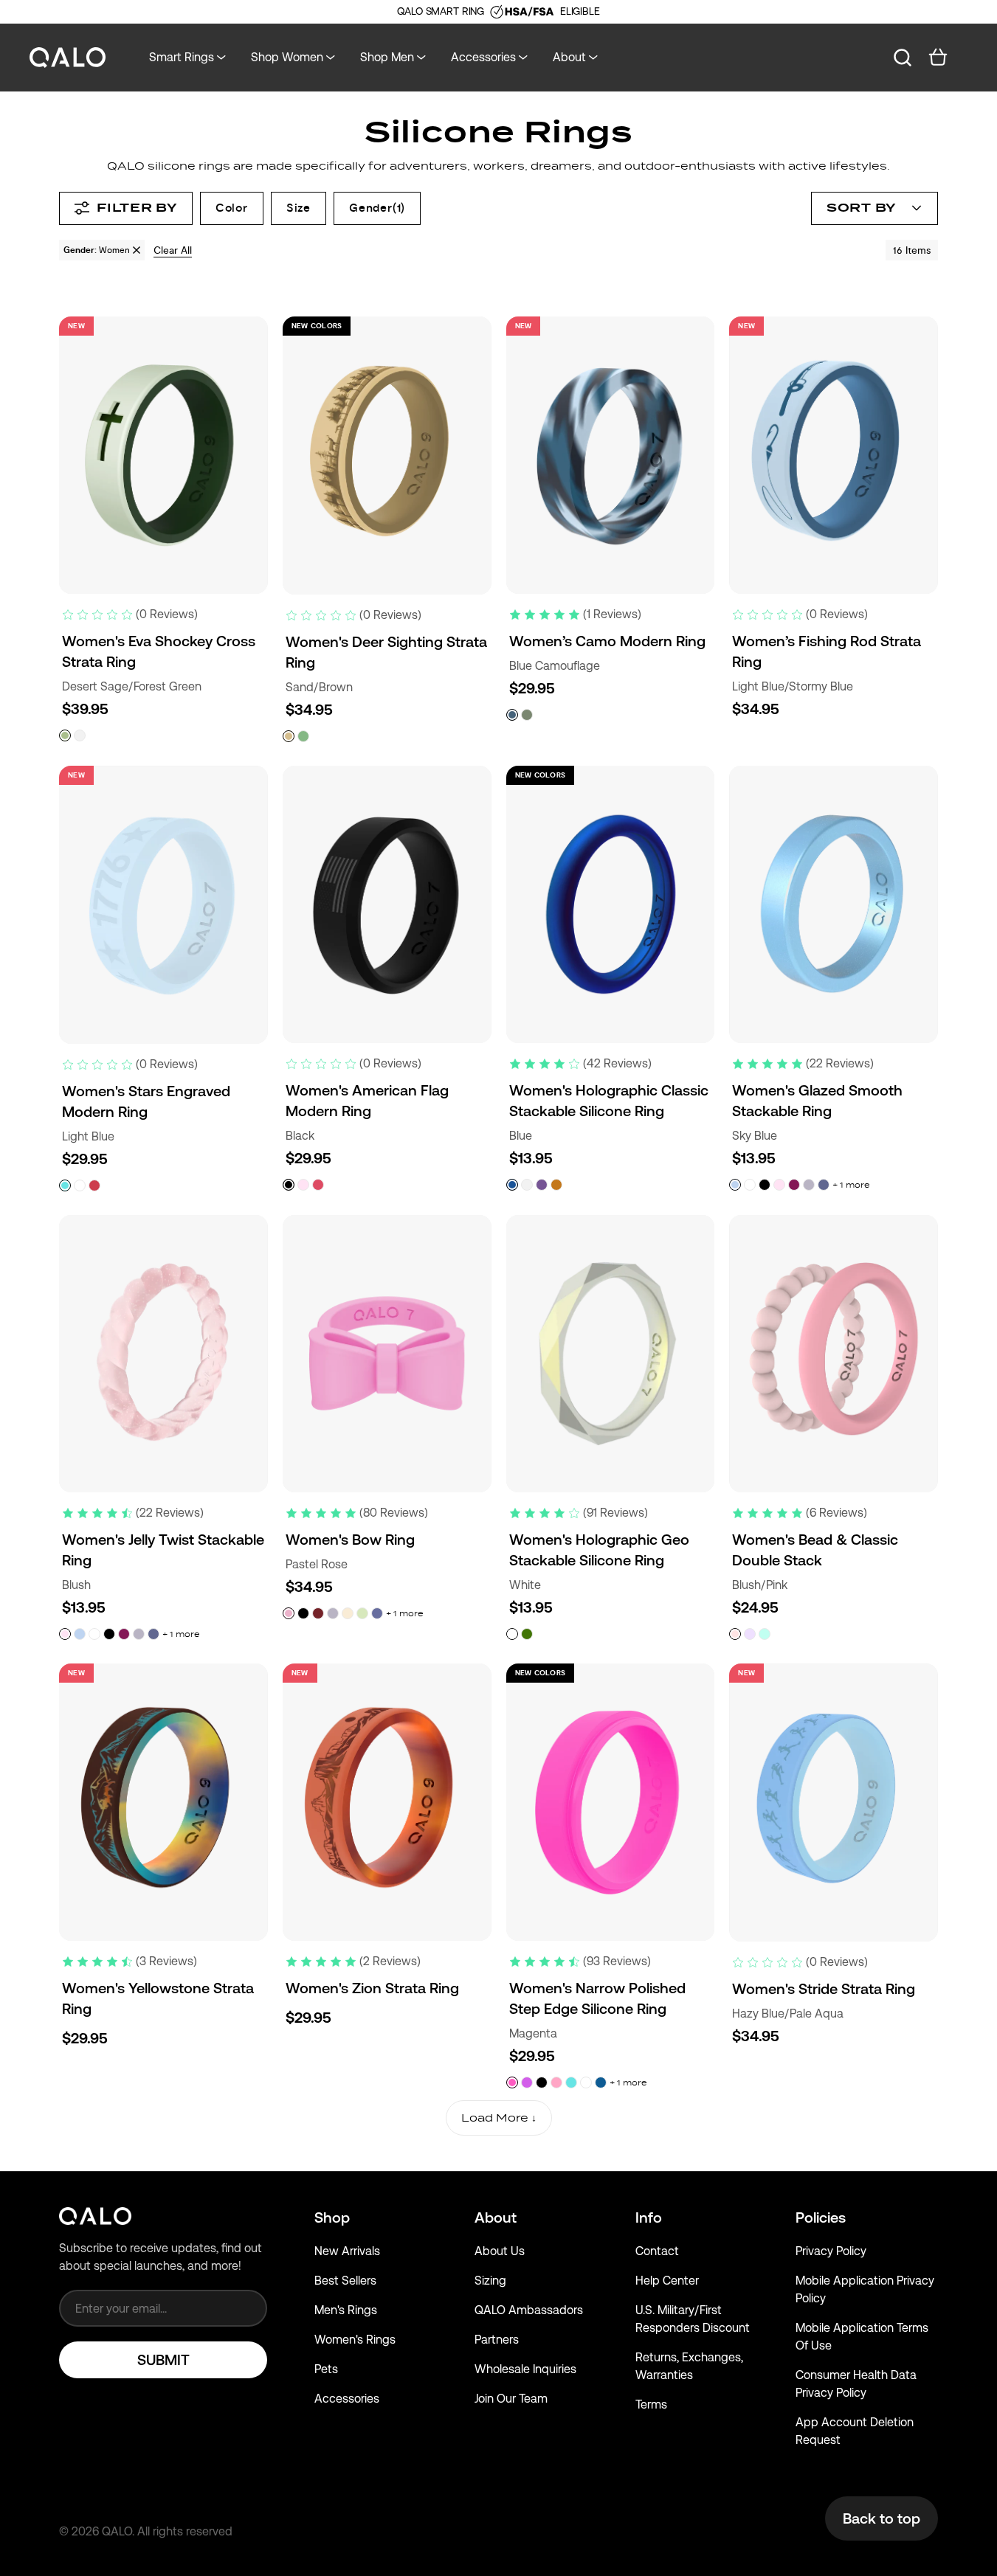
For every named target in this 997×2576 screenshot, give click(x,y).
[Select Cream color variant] (348, 1613)
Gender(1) (377, 208)
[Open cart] (938, 58)
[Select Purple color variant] (542, 1185)
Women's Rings (355, 2340)
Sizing (490, 2281)
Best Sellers (345, 2281)
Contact (657, 2251)
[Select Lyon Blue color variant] (601, 2082)
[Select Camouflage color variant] (527, 715)
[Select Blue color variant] (512, 1185)
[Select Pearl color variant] (527, 1185)
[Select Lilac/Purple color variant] (750, 1634)
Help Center (667, 2281)
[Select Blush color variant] (303, 1185)
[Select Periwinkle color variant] (377, 1613)
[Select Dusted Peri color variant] (824, 1185)
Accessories (347, 2399)
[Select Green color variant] (527, 1634)
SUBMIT (163, 2360)
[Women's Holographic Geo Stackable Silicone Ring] (611, 1354)
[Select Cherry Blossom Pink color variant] (556, 2082)
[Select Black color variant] (289, 1185)
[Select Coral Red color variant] (94, 1185)
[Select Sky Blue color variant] (735, 1185)
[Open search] (903, 58)
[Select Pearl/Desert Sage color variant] (80, 735)
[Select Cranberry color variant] (318, 1613)
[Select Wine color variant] (794, 1185)
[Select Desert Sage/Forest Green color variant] (65, 735)
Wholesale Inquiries (525, 2369)
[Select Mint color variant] (362, 1613)
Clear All (173, 250)
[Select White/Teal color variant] (765, 1634)
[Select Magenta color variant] (512, 2082)
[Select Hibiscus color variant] (527, 2082)
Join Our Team (511, 2399)
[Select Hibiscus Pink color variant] (318, 1185)
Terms (651, 2404)
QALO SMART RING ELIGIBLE (498, 11)
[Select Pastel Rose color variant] (289, 1613)
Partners (497, 2340)
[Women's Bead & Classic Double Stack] (834, 1354)
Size (299, 208)
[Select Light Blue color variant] (65, 1185)
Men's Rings (346, 2310)
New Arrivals (347, 2251)
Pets (326, 2369)
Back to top (882, 2518)
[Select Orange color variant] (556, 1185)
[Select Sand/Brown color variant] (289, 736)
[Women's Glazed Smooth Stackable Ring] (834, 904)
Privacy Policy (831, 2251)
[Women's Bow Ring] (387, 1354)
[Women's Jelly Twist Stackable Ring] (163, 1354)
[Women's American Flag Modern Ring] (387, 904)
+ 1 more (851, 1185)
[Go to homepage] (68, 58)
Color (232, 208)
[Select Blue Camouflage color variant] (512, 715)
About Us (500, 2251)
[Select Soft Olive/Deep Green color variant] (303, 736)
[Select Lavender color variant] (809, 1185)
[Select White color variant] (80, 1185)
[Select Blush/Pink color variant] (735, 1634)
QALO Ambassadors (529, 2310)
